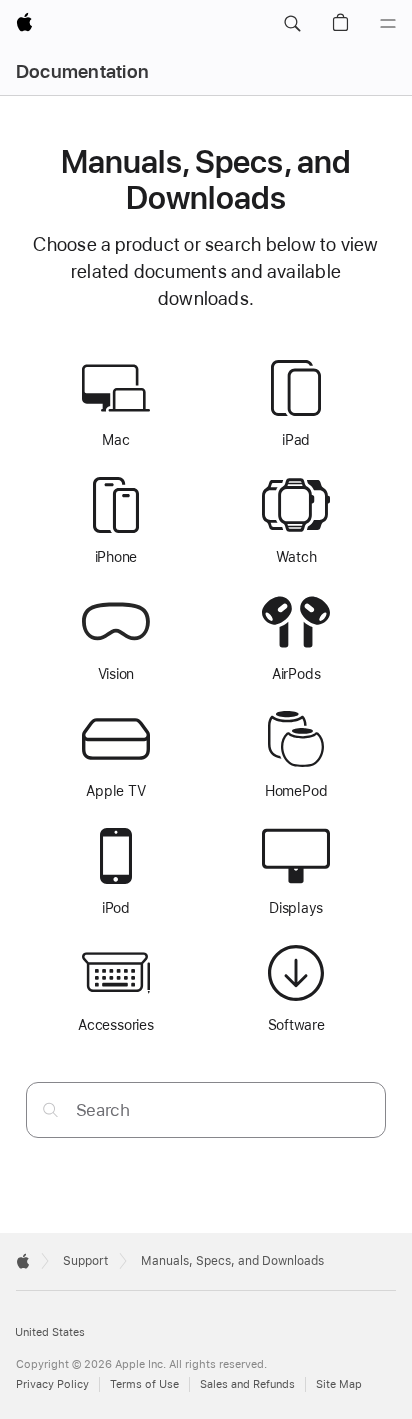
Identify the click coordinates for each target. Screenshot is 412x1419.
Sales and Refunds (247, 1384)
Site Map (339, 1384)
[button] (292, 24)
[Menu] (388, 24)
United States (50, 1332)
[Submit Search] (50, 1109)
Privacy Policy (52, 1384)
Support (85, 1261)
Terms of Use (144, 1384)
